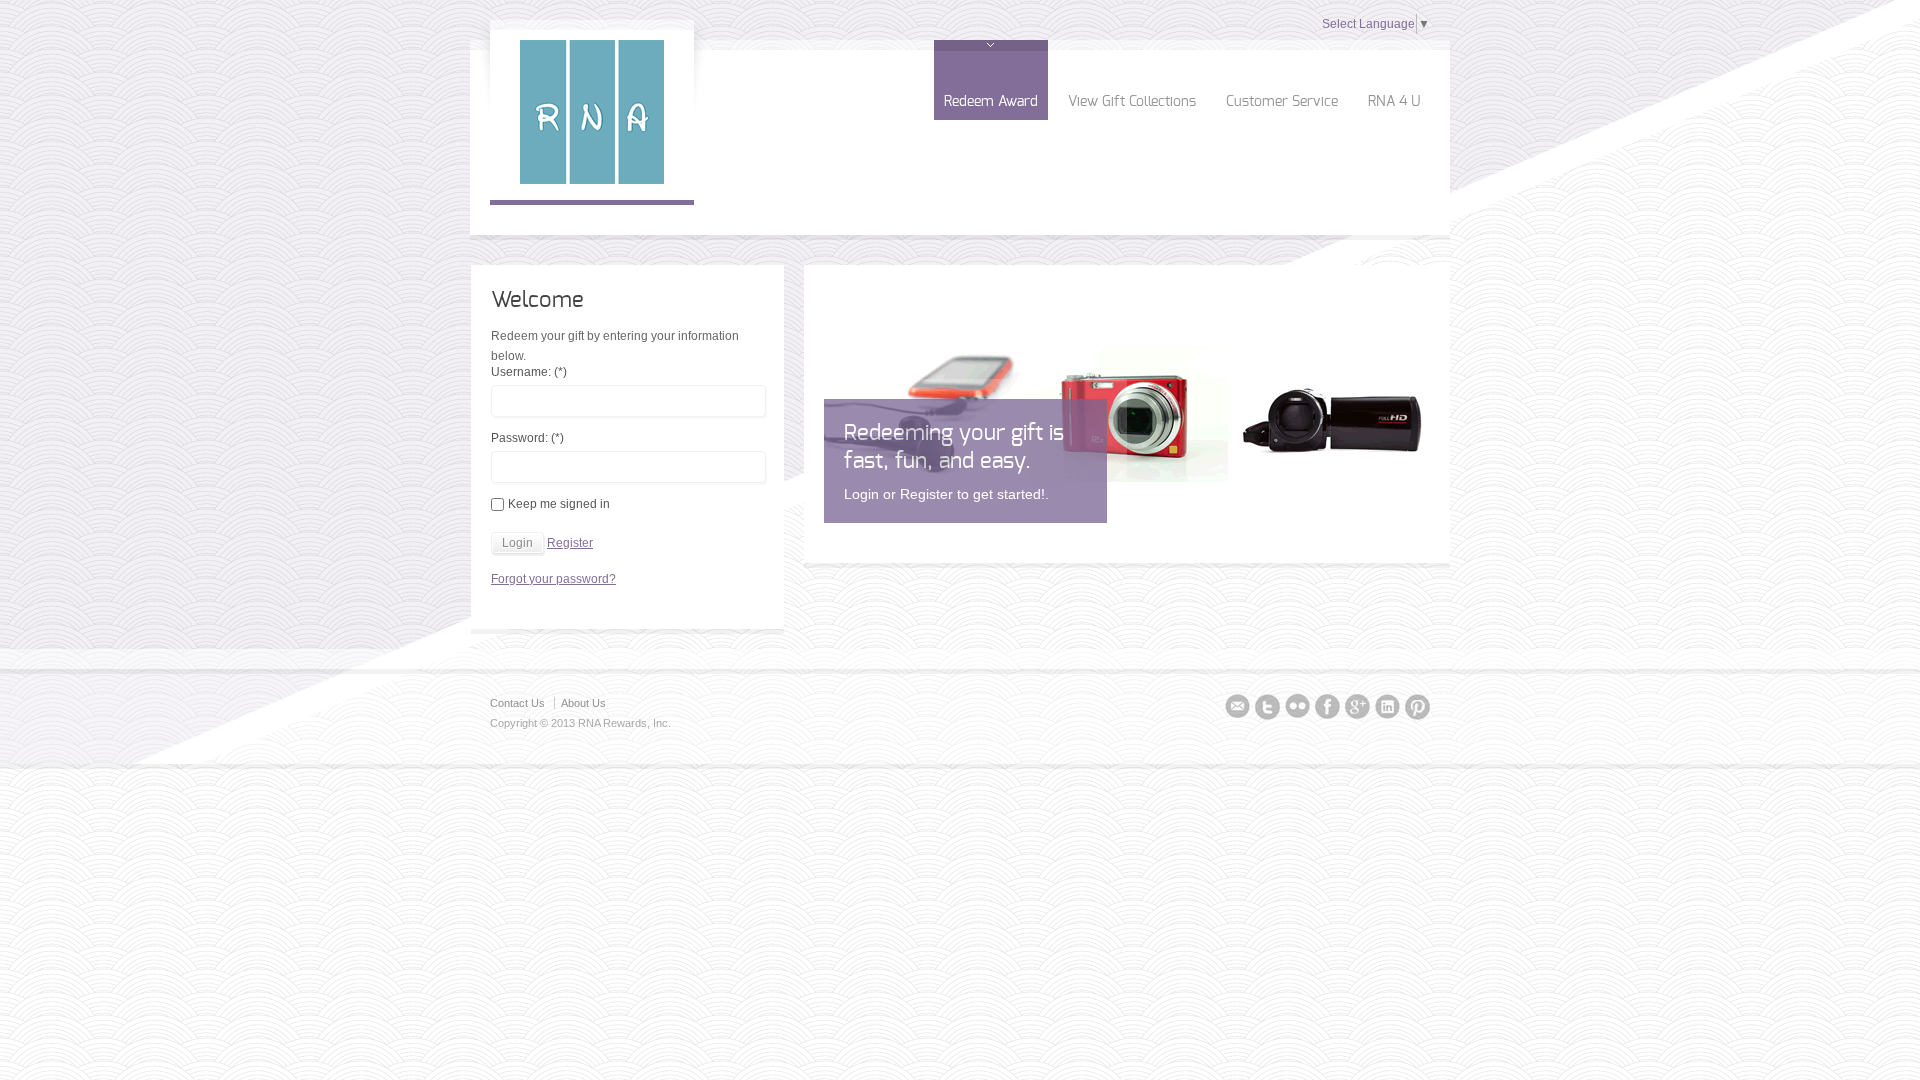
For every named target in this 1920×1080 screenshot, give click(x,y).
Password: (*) (527, 438)
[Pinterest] (1417, 710)
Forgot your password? (553, 579)
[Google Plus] (1357, 709)
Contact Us (517, 703)
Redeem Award (991, 102)
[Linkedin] (1387, 709)
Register (570, 543)
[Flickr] (1297, 709)
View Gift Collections (1132, 102)
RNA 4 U (1394, 102)
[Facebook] (1327, 709)
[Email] (1237, 709)
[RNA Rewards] (592, 180)
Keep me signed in (559, 504)
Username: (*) (529, 372)
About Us (583, 703)
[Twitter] (1267, 710)
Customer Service (1282, 102)
